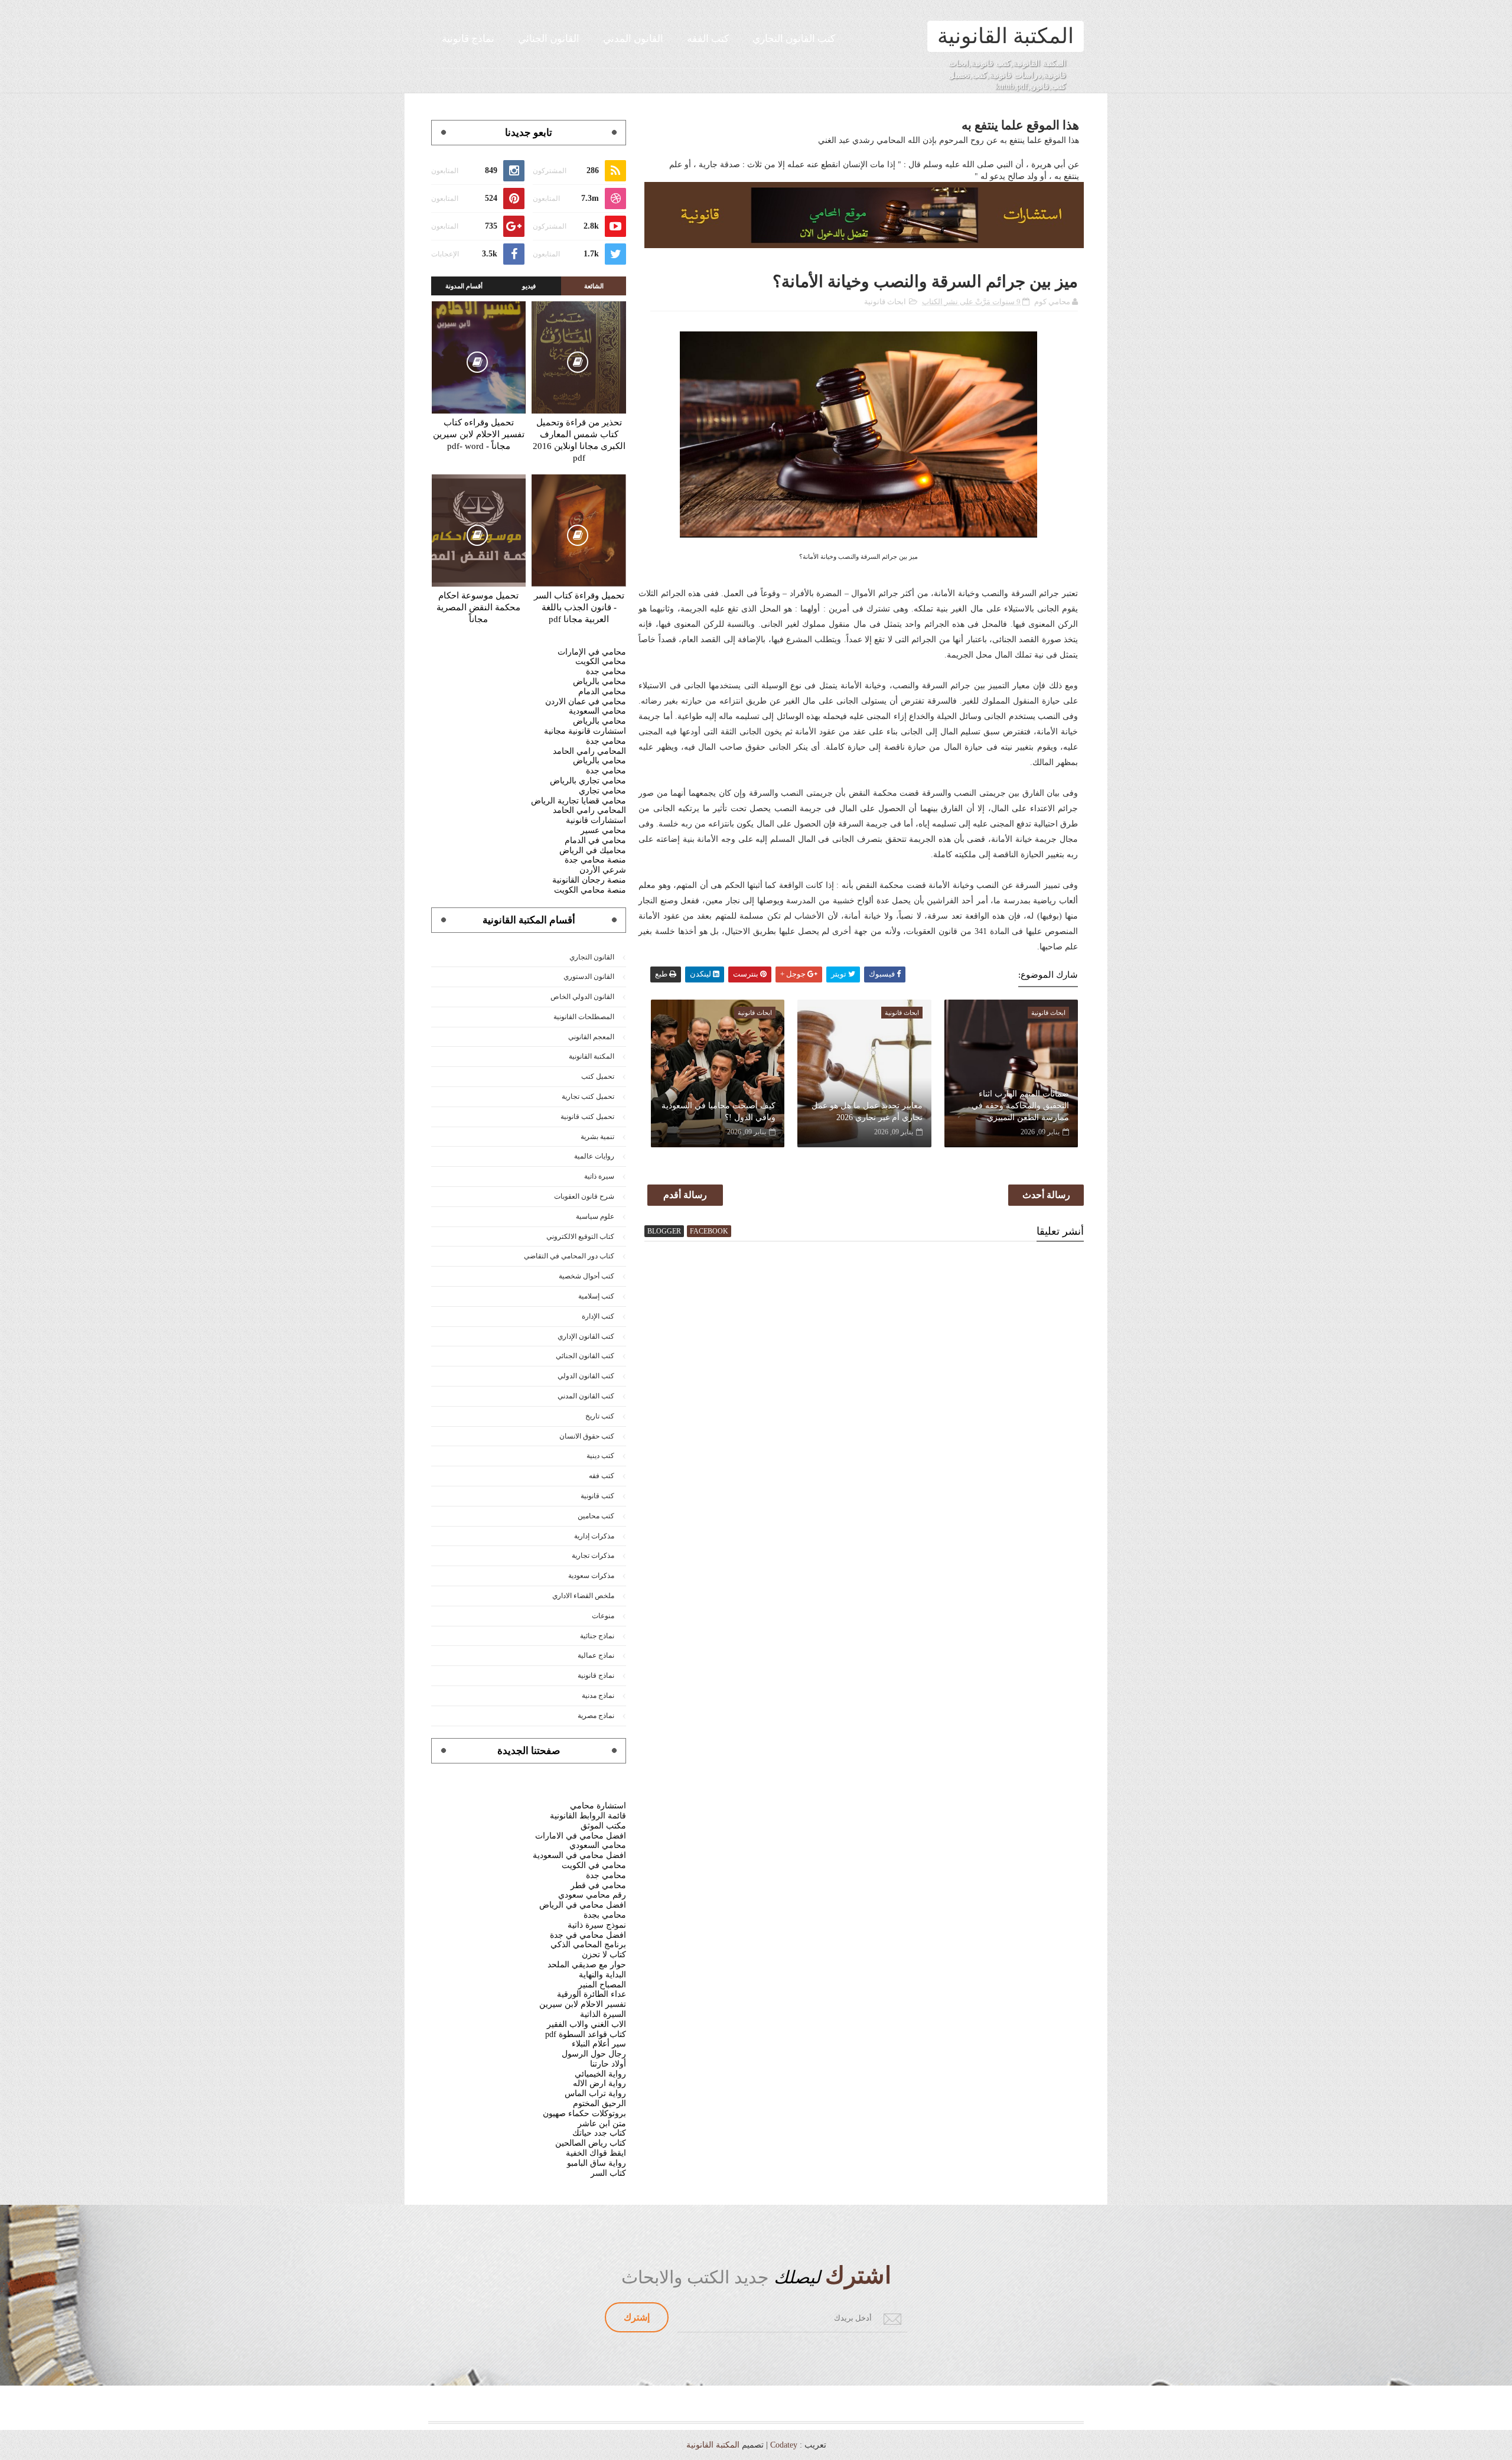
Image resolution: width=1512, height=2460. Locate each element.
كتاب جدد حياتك (599, 2133)
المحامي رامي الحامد (589, 751)
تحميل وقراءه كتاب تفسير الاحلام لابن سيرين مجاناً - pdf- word (479, 434)
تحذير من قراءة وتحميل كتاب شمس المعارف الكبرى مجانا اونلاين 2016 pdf (579, 440)
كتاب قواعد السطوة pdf (586, 2034)
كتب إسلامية (596, 1296)
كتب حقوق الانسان (587, 1436)
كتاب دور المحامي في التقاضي (569, 1256)
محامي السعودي (598, 1845)
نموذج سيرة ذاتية (597, 1925)
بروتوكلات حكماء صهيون (584, 2114)
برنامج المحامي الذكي (588, 1945)
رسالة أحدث (1046, 1195)
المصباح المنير (602, 1985)
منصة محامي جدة (595, 860)
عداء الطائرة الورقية (592, 1994)
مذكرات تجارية (593, 1556)
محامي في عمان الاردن (586, 702)
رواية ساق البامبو (597, 2163)
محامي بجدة (605, 1915)
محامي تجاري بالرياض (588, 781)
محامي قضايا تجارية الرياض (579, 801)
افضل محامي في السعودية (579, 1855)
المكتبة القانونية (1006, 36)
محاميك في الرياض (593, 850)
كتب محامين (596, 1516)
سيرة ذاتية (599, 1176)
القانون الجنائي (549, 39)
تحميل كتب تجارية (588, 1096)
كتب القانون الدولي (586, 1376)
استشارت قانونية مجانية (585, 731)
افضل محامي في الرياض (583, 1905)
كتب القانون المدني (586, 1396)
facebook (709, 1231)
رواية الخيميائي (600, 2074)
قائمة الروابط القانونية (588, 1816)
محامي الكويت (601, 661)
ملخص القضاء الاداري (583, 1596)
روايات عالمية (594, 1156)
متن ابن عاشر (602, 2124)
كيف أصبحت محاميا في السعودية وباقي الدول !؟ (718, 1112)
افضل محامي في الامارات (581, 1836)
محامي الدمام (602, 692)
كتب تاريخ (600, 1416)
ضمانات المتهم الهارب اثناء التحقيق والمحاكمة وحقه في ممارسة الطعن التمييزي (1020, 1105)
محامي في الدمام (595, 840)
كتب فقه (602, 1476)
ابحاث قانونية (885, 302)
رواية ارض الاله (599, 2083)
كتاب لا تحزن (604, 1955)
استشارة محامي (598, 1806)
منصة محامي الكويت (590, 890)
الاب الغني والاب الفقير (586, 2024)
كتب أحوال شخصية (586, 1276)
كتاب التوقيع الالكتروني (580, 1236)
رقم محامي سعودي (592, 1895)
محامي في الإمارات (592, 652)
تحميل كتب (598, 1076)
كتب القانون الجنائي (585, 1356)
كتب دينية (600, 1456)
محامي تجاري (602, 791)
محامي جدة (606, 671)
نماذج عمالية (596, 1655)
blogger (664, 1231)
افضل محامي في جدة (588, 1935)
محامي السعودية (597, 711)
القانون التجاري (592, 957)
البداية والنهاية (602, 1975)
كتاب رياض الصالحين (591, 2143)
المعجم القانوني (591, 1037)
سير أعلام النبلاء (599, 2044)
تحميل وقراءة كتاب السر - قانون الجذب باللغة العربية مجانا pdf (579, 607)
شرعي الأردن (603, 870)
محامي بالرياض (599, 681)
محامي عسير (603, 830)
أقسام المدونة (464, 286)
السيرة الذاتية (603, 2014)
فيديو (529, 286)
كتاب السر (608, 2173)
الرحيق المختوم (599, 2103)
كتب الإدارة (598, 1316)
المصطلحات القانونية (584, 1017)
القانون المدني (633, 39)
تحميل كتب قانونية (587, 1117)
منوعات (603, 1616)
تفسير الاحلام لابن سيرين (583, 2004)
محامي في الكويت (594, 1865)
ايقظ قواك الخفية (596, 2153)
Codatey (784, 2445)
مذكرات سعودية (591, 1576)
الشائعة (594, 286)
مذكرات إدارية (594, 1536)
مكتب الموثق (603, 1826)
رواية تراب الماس (595, 2093)
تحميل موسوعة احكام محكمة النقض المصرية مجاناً (478, 607)
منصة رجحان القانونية (589, 880)
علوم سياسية (595, 1216)
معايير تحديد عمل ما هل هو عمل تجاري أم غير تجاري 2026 (867, 1112)
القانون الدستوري (589, 977)
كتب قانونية (597, 1496)
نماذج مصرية (596, 1716)
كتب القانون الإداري (586, 1336)
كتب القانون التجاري (794, 39)
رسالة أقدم (685, 1195)
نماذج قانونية (468, 39)
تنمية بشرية (597, 1137)
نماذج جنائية (597, 1636)
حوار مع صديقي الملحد (587, 1965)
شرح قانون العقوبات (584, 1196)
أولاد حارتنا (608, 2064)
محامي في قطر (598, 1885)
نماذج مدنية (598, 1696)
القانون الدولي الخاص (582, 997)
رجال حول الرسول (594, 2054)
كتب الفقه (708, 39)
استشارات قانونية (596, 820)
